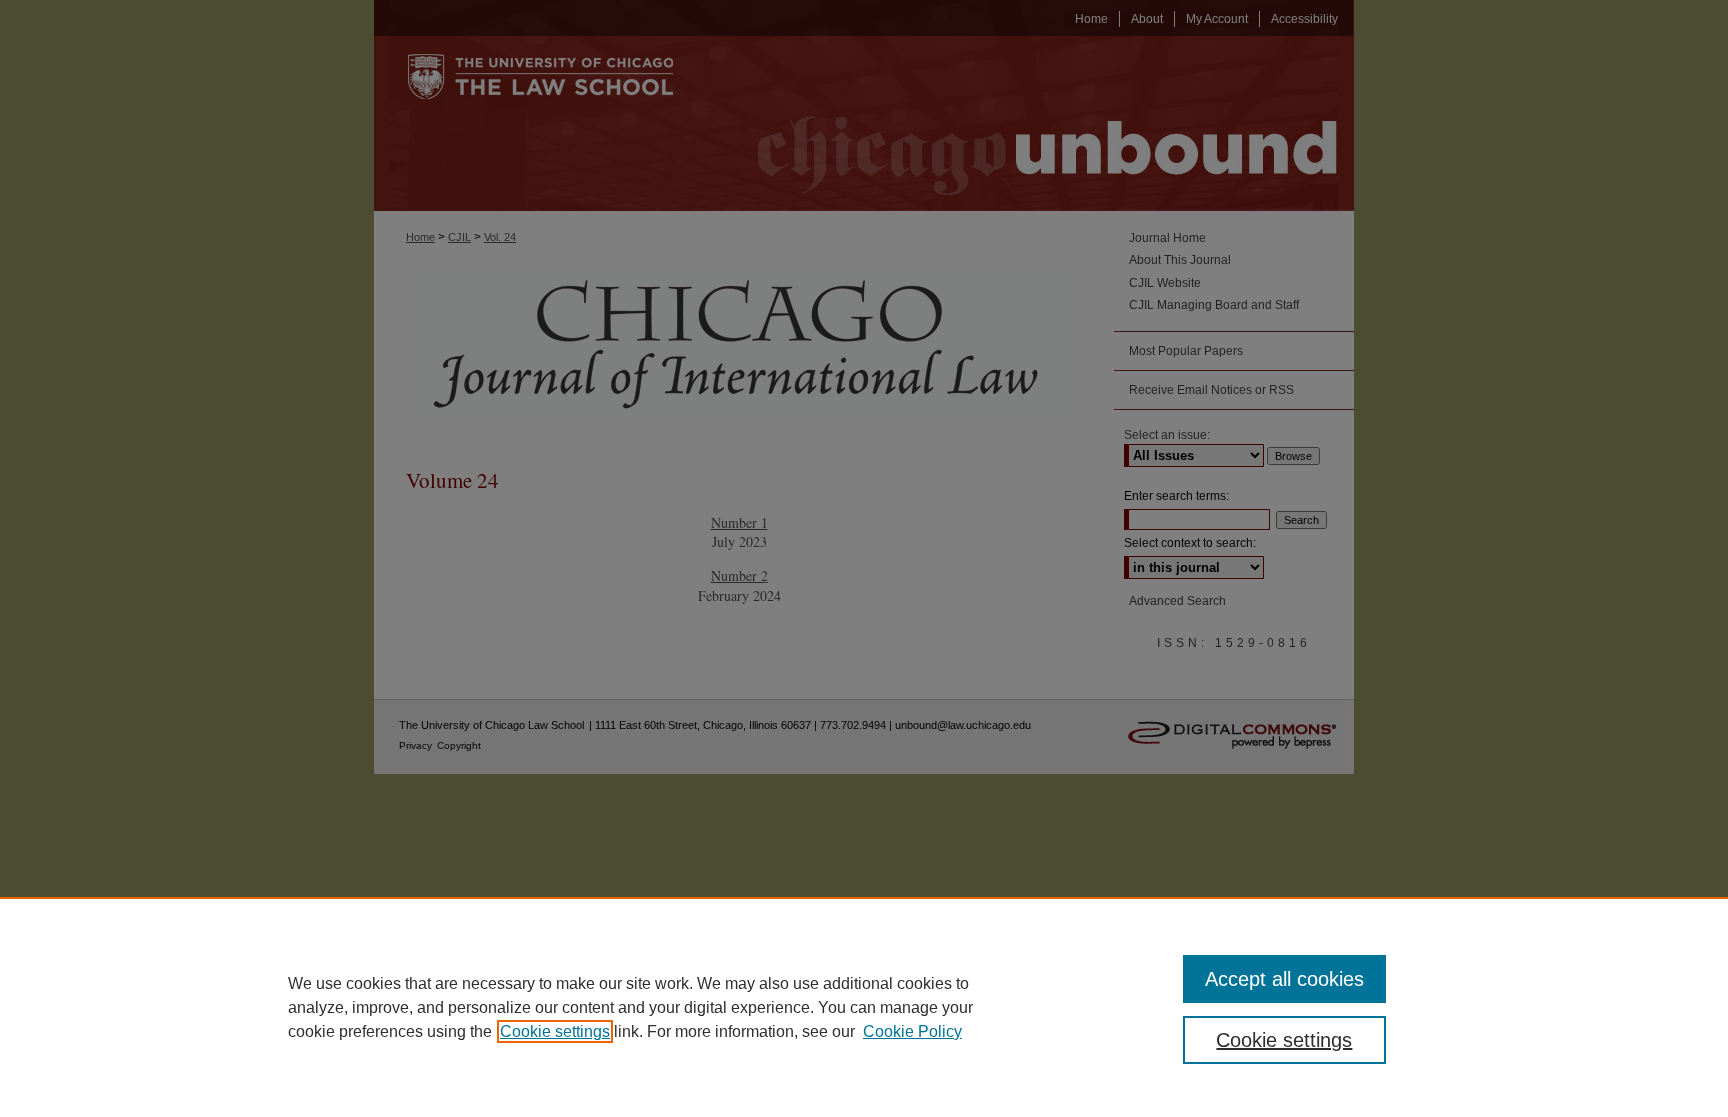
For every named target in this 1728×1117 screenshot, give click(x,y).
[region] (864, 1007)
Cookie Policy (912, 1031)
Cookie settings (555, 1031)
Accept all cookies (1284, 979)
